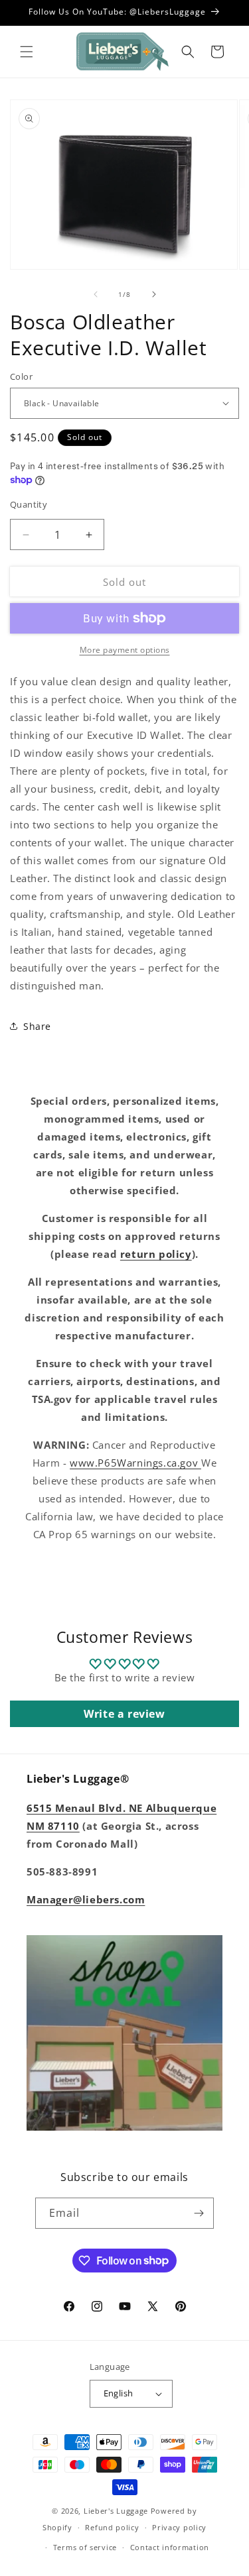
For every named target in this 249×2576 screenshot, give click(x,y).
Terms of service (85, 2547)
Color (21, 376)
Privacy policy (179, 2527)
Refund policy (112, 2527)
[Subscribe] (199, 2213)
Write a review (124, 1714)
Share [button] (37, 1026)
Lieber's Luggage (117, 2511)
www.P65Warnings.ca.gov (135, 1463)
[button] (27, 52)
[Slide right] (154, 294)
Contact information (170, 2547)
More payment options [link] (125, 650)
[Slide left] (96, 294)
